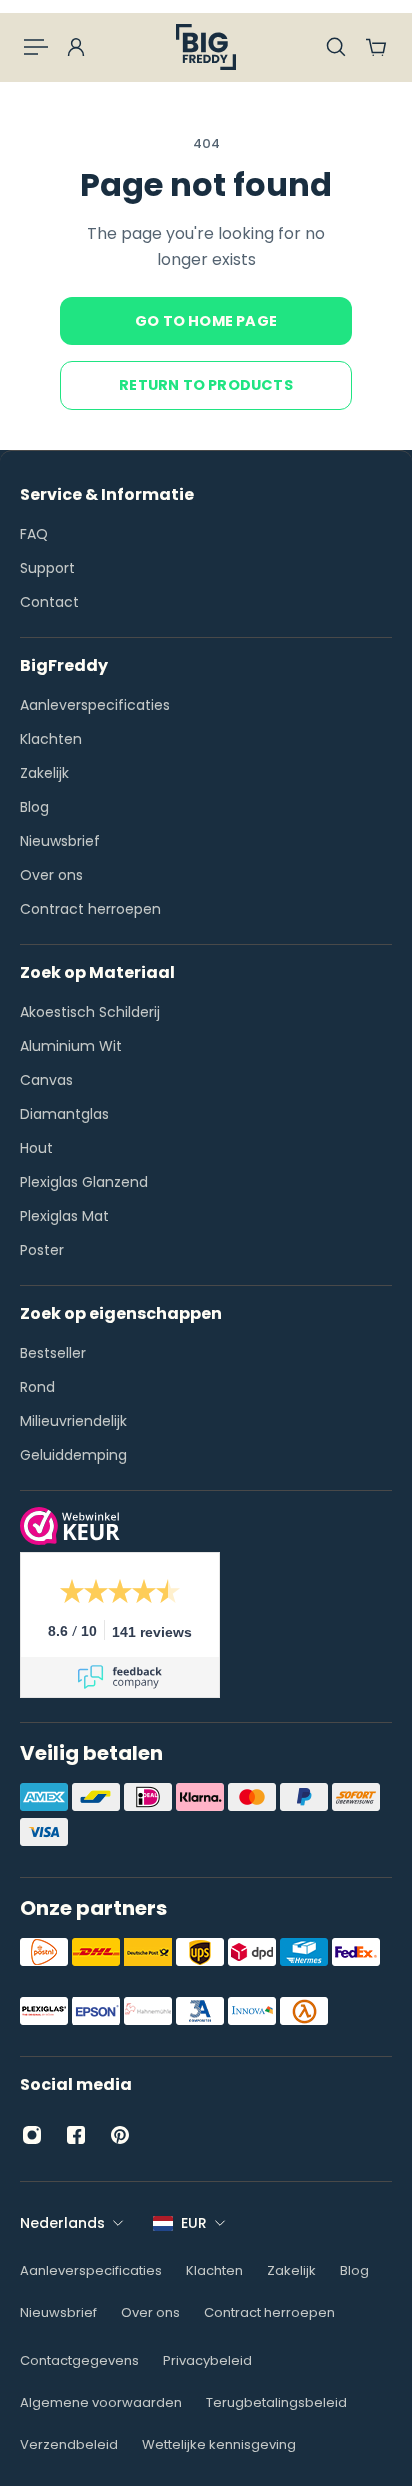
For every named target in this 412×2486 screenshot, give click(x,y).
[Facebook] (76, 2135)
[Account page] (76, 47)
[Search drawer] (336, 47)
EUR (194, 2223)
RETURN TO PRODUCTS (206, 385)
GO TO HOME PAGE (206, 321)
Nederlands (62, 2223)
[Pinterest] (120, 2135)
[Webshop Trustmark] (70, 1539)
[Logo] (206, 47)
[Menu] (36, 47)
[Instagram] (32, 2135)
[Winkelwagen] (376, 47)
